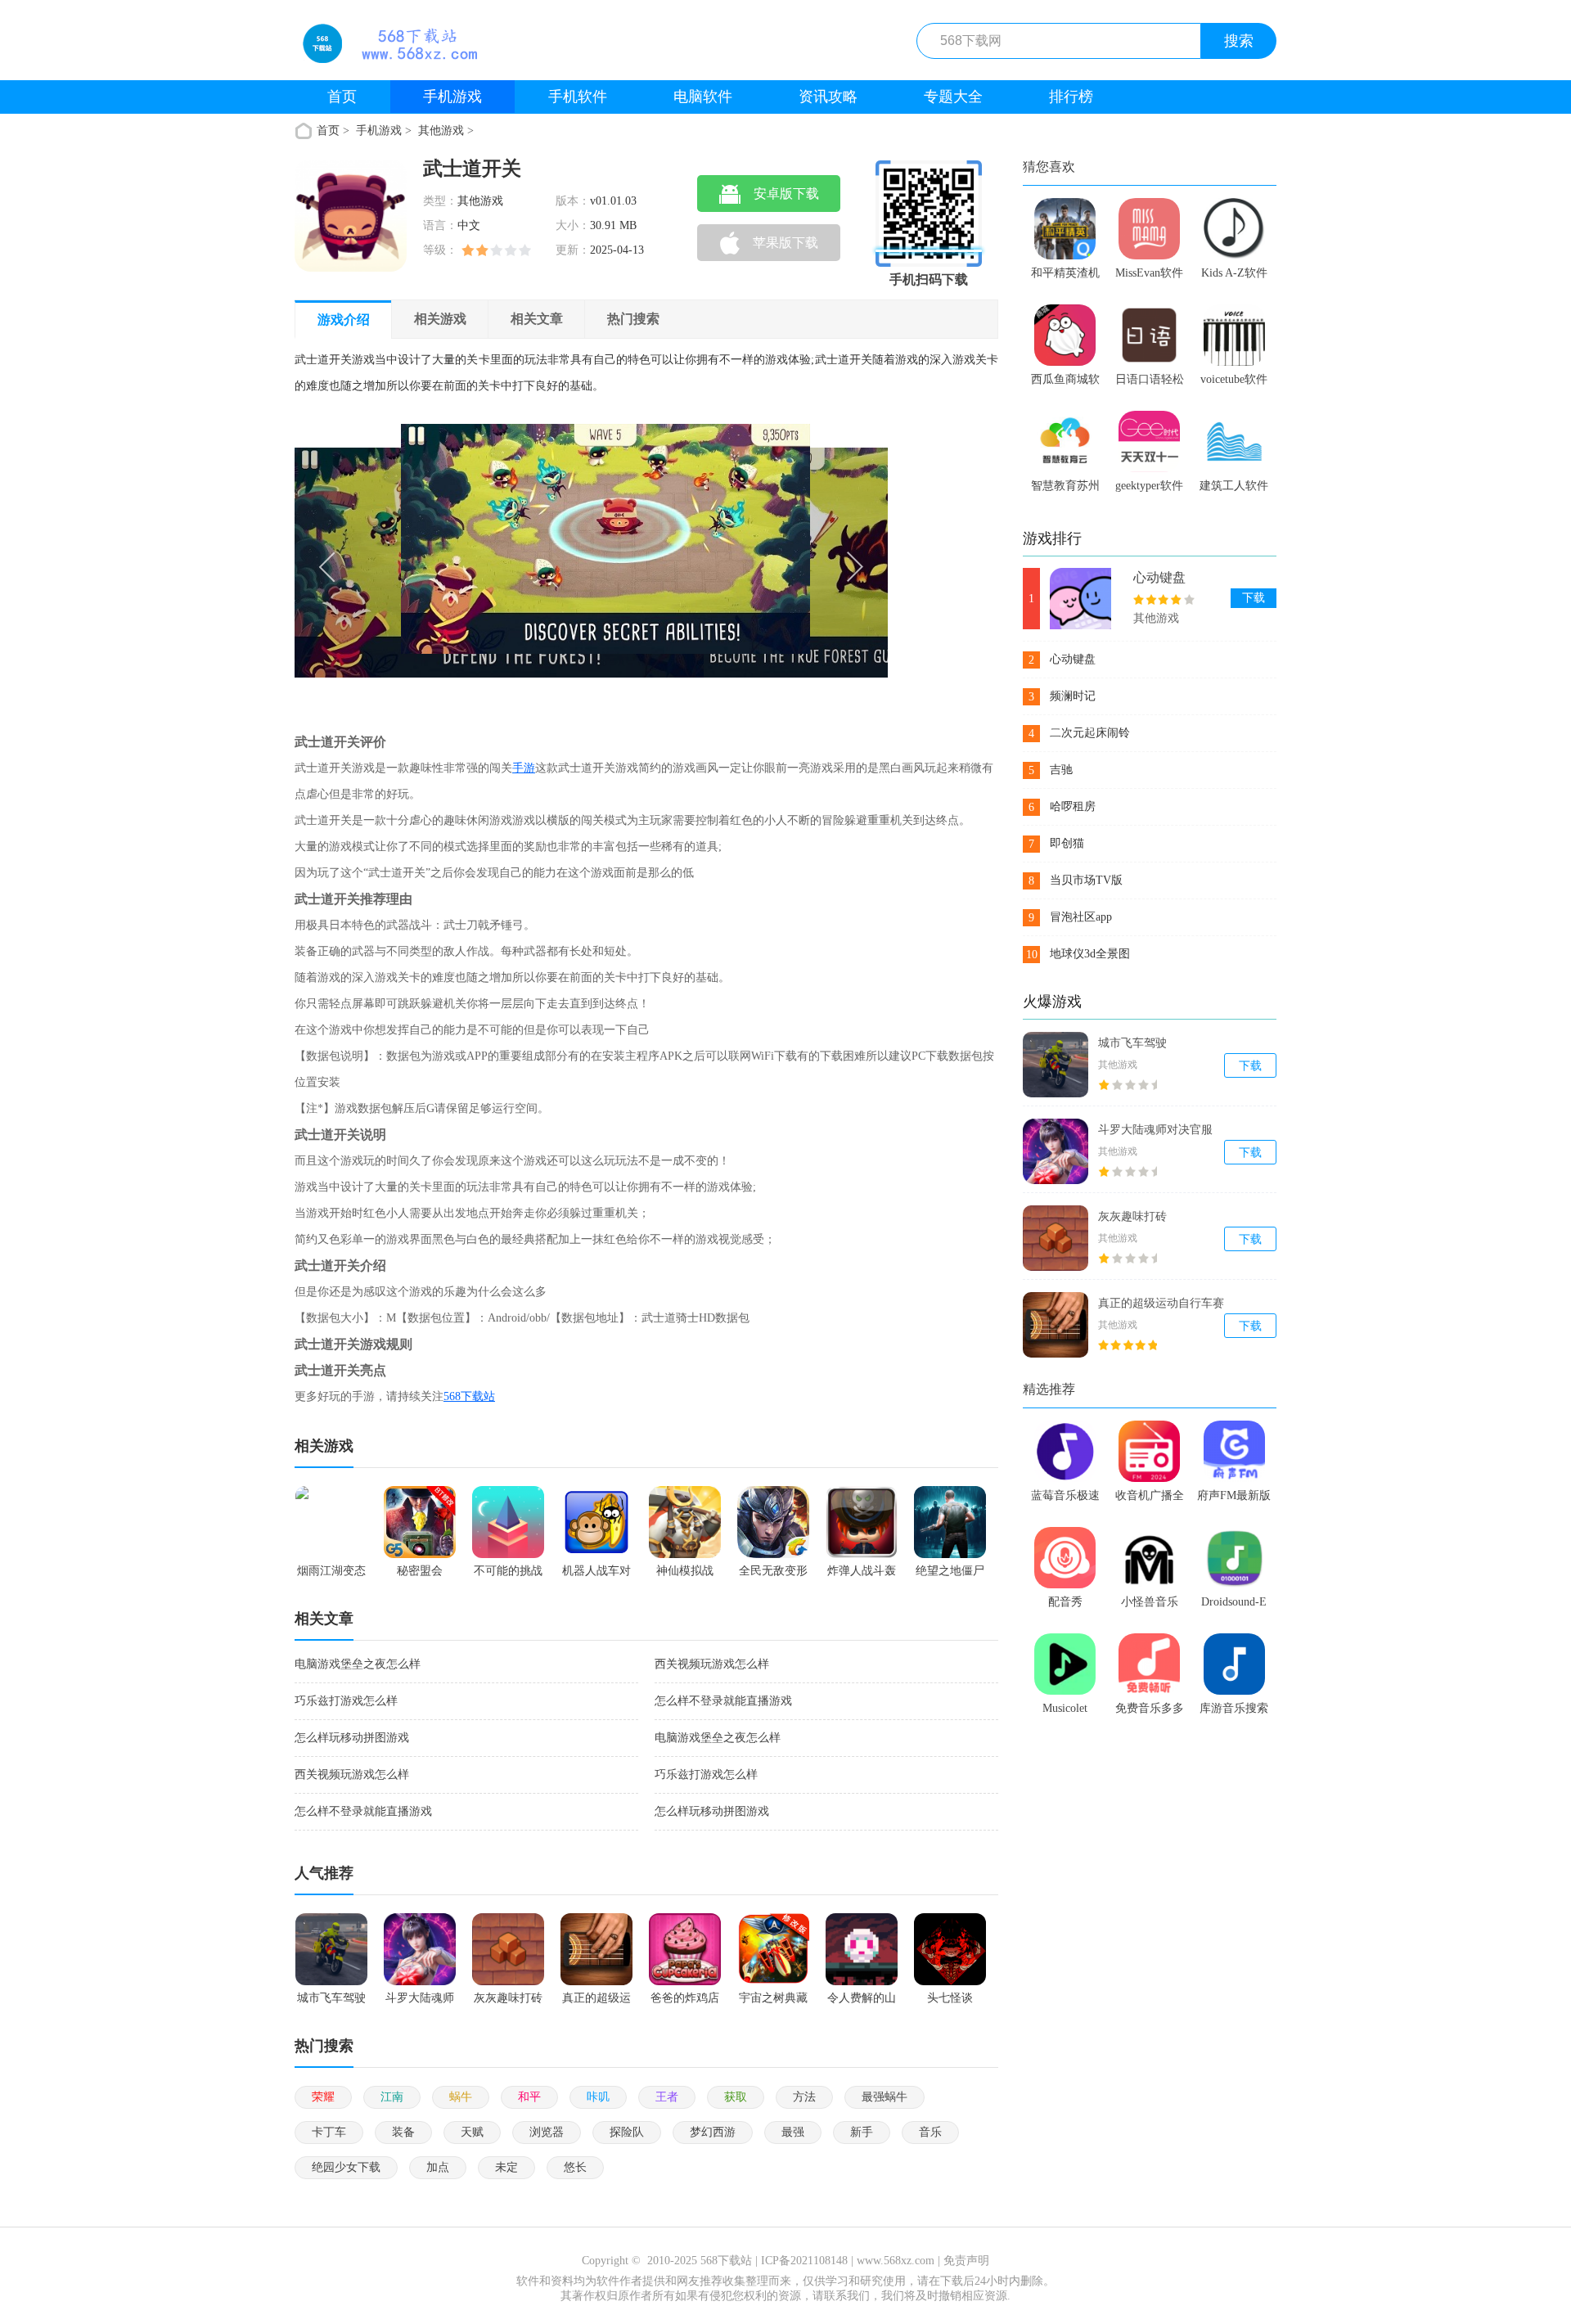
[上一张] (443, 564)
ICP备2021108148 (804, 2261)
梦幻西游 (713, 2132)
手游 (524, 768)
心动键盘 (1159, 577)
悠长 (575, 2167)
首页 (342, 97)
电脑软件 (703, 97)
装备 (403, 2132)
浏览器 (547, 2132)
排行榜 (1071, 97)
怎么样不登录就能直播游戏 (723, 1701)
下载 (1254, 598)
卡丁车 (329, 2132)
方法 (804, 2097)
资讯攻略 (828, 97)
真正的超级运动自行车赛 (1161, 1303)
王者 (667, 2097)
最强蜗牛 (885, 2097)
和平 (529, 2097)
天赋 (472, 2132)
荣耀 (323, 2097)
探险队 (627, 2132)
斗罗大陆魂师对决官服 (1155, 1130)
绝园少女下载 (346, 2167)
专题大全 (953, 97)
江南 (392, 2097)
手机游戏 (452, 97)
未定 (506, 2167)
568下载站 (469, 1396)
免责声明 (966, 2261)
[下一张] (740, 564)
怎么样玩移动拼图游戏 (352, 1738)
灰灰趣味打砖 (1132, 1216)
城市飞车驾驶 (1132, 1043)
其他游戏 (441, 131)
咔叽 (598, 2097)
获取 (736, 2097)
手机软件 (578, 97)
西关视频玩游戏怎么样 (712, 1664)
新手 (862, 2132)
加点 (438, 2167)
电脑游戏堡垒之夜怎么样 (358, 1664)
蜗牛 (461, 2097)
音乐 (930, 2132)
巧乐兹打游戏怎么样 (346, 1701)
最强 (793, 2132)
